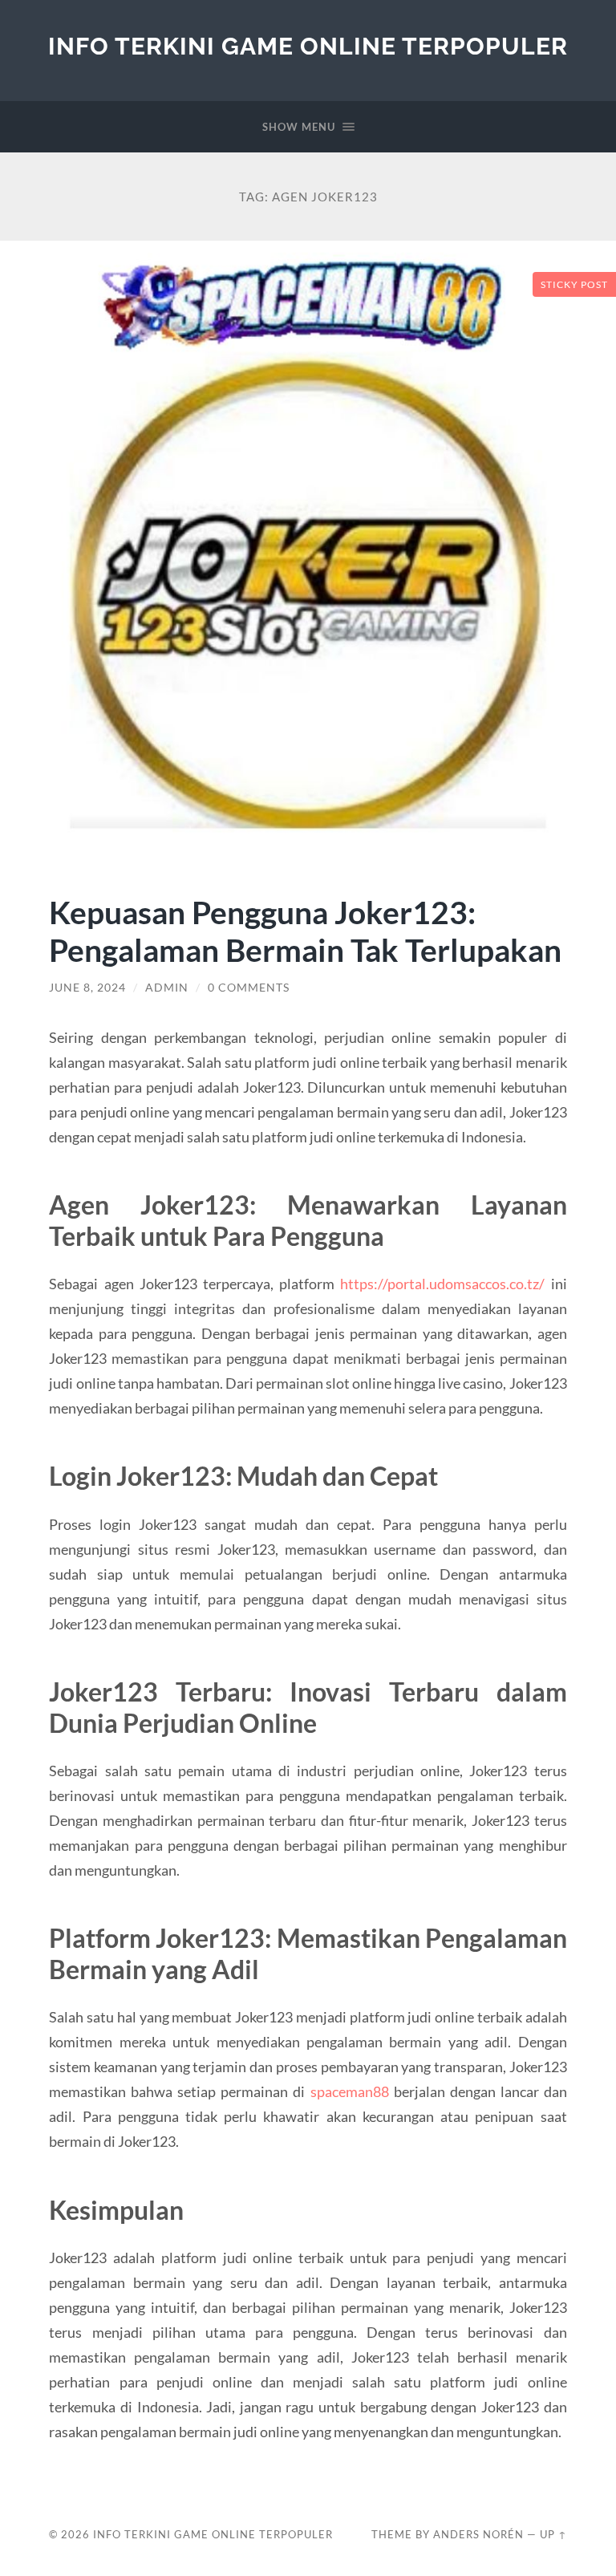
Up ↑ (553, 2534)
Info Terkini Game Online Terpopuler (308, 46)
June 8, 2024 (87, 988)
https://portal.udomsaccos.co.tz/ (442, 1284)
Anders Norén (478, 2534)
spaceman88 (350, 2091)
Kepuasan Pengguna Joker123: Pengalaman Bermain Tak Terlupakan (305, 931)
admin (167, 988)
